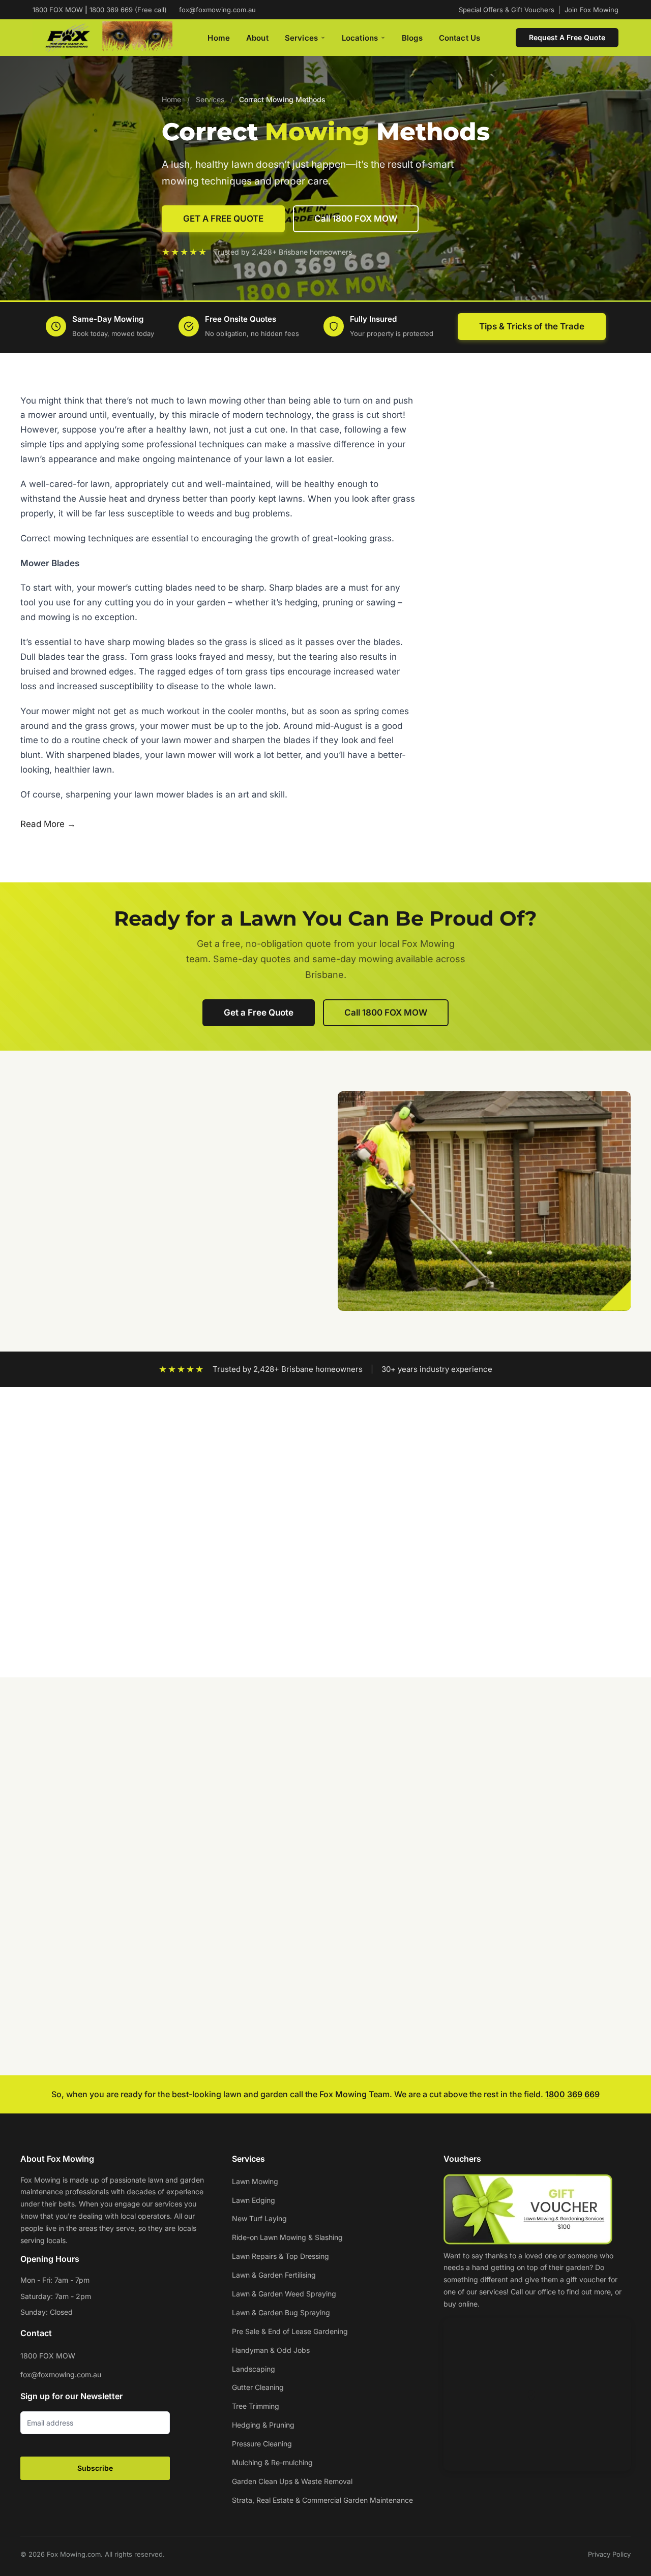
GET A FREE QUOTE (223, 219)
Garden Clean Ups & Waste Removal (292, 2481)
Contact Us (460, 38)
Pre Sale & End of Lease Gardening (290, 2331)
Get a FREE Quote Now (552, 770)
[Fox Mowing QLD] (102, 38)
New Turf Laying (259, 2218)
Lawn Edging (254, 2200)
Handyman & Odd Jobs (271, 2350)
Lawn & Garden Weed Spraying (284, 2294)
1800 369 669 (572, 2094)
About (257, 38)
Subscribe (95, 2468)
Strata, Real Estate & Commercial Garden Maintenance (322, 2500)
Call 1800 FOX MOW (356, 219)
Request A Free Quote (567, 37)
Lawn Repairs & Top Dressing (280, 2256)
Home (219, 38)
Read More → (48, 824)
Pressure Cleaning (262, 2444)
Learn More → (58, 1914)
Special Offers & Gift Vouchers (507, 10)
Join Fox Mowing (591, 10)
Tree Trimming (256, 2406)
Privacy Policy (609, 2554)
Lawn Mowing (255, 2181)
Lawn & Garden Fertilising (274, 2275)
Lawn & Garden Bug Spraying (281, 2312)
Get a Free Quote (259, 1013)
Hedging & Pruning (263, 2425)
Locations (360, 38)
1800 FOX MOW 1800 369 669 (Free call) (100, 10)
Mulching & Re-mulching (272, 2462)
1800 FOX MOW (48, 2356)
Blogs (412, 38)
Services (301, 38)
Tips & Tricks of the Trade (532, 326)
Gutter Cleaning (258, 2387)
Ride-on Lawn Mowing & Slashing (287, 2237)
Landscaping (254, 2369)
